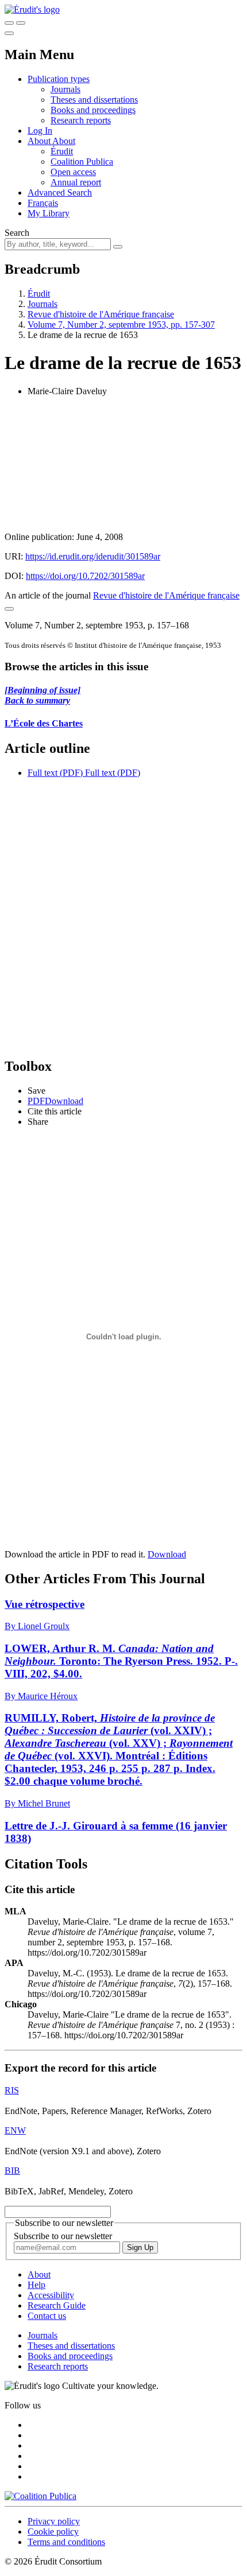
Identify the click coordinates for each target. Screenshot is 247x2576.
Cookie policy (53, 2532)
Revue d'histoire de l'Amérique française (101, 314)
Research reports (81, 120)
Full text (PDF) (55, 773)
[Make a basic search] (9, 23)
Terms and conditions (66, 2542)
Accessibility (51, 2295)
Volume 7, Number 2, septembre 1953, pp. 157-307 (121, 325)
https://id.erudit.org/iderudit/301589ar (93, 556)
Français (43, 203)
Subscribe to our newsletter (63, 2236)
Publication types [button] (59, 79)
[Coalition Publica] (40, 2496)
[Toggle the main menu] (9, 33)
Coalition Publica (82, 162)
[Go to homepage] (32, 9)
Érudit (62, 151)
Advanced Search (60, 193)
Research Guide (57, 2305)
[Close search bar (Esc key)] (21, 23)
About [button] (40, 141)
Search (17, 233)
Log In (40, 131)
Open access (73, 172)
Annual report (76, 182)
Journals (65, 89)
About (64, 141)
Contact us (47, 2316)
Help (36, 2285)
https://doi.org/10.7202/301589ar (85, 576)
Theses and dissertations (94, 100)
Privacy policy (54, 2521)
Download (167, 1554)
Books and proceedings (93, 110)
